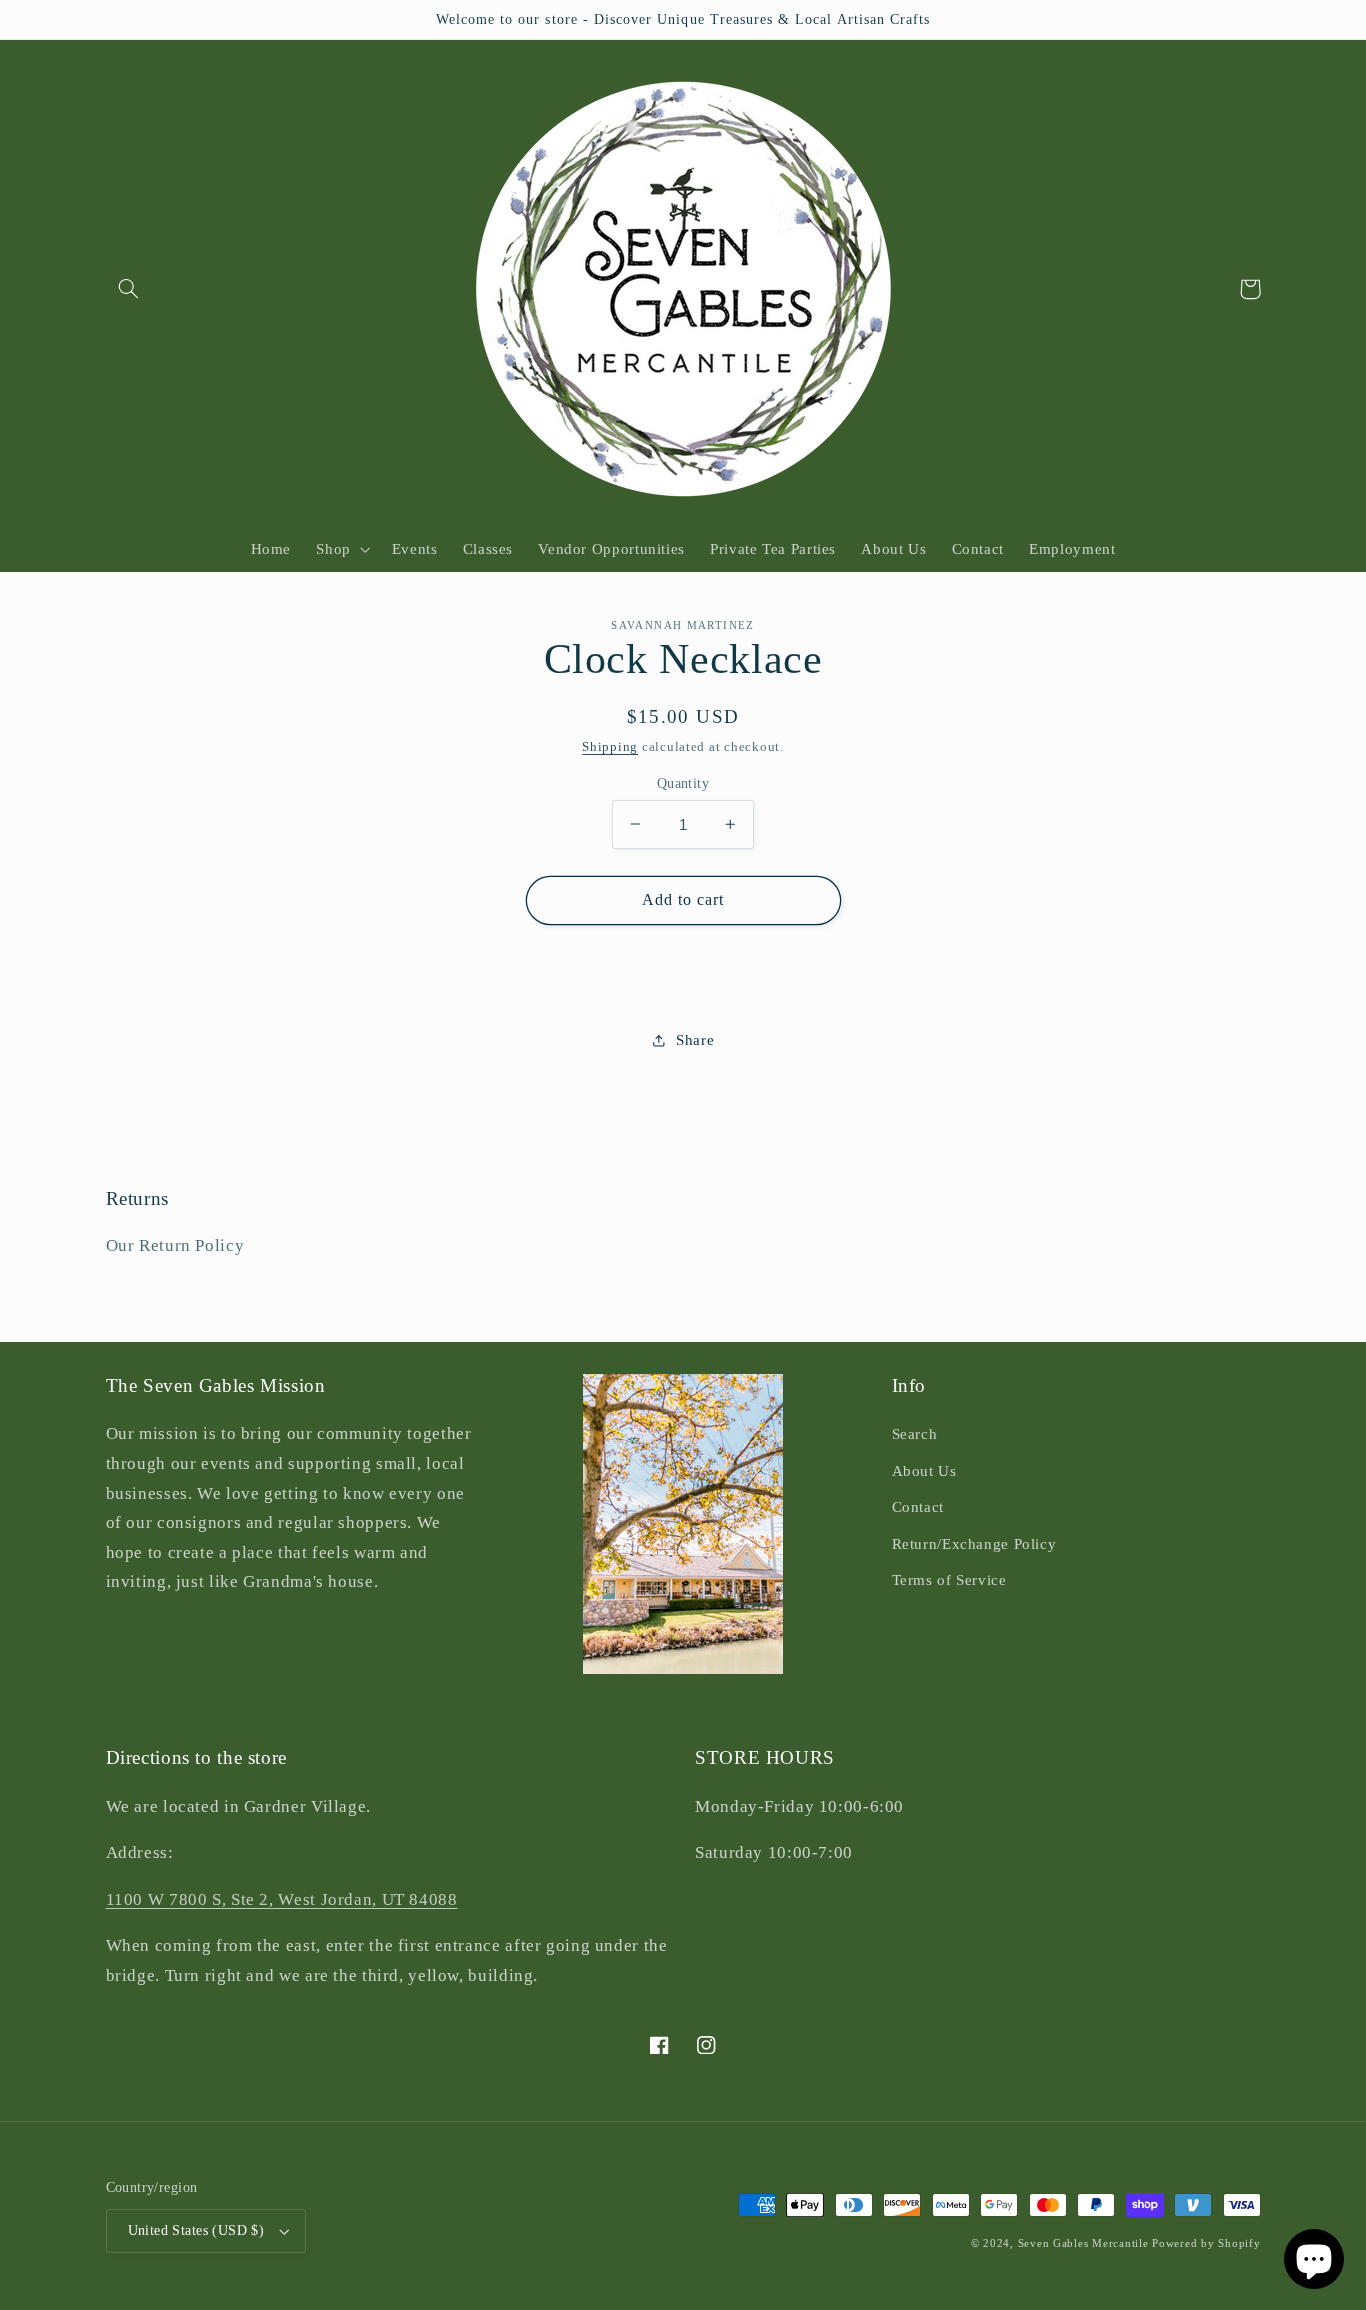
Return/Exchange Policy (974, 1544)
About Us (924, 1471)
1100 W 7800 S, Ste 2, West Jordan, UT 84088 (282, 1899)
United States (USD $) (196, 2230)
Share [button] (695, 1039)
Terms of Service (949, 1580)
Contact (918, 1507)
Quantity (683, 782)
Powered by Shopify (1206, 2243)
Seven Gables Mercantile (1083, 2243)
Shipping (610, 747)
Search (915, 1434)
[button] (129, 289)
